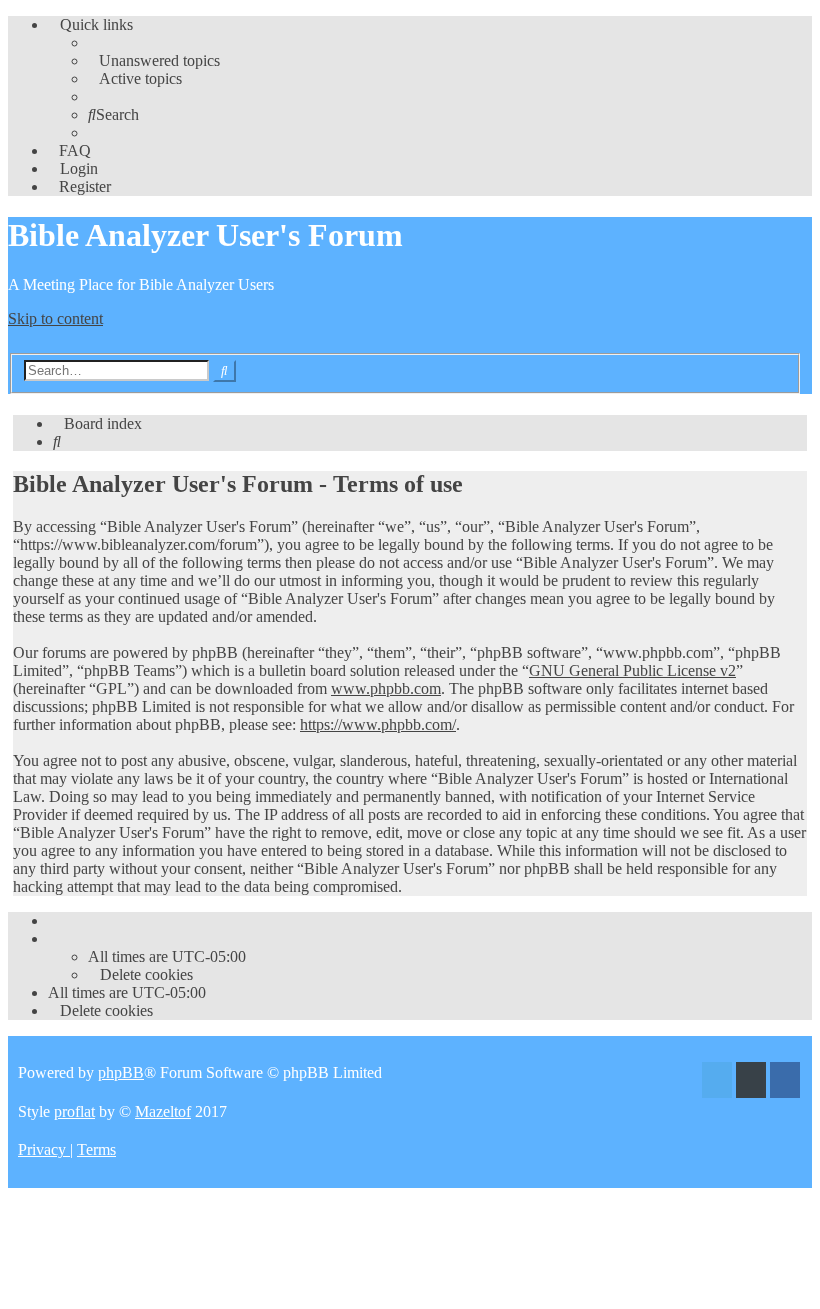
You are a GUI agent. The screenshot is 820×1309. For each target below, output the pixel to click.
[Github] (751, 1082)
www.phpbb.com (386, 688)
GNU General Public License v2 (632, 670)
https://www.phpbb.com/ (378, 724)
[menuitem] (154, 60)
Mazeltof (163, 1111)
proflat (74, 1111)
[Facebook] (785, 1082)
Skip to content (55, 318)
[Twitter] (717, 1082)
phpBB (121, 1072)
